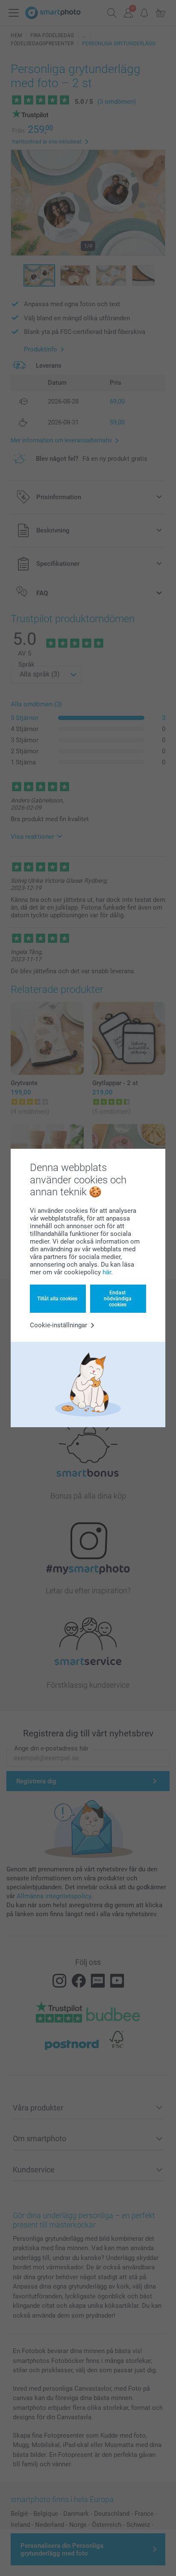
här (107, 1272)
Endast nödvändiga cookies (118, 1299)
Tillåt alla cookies (57, 1299)
